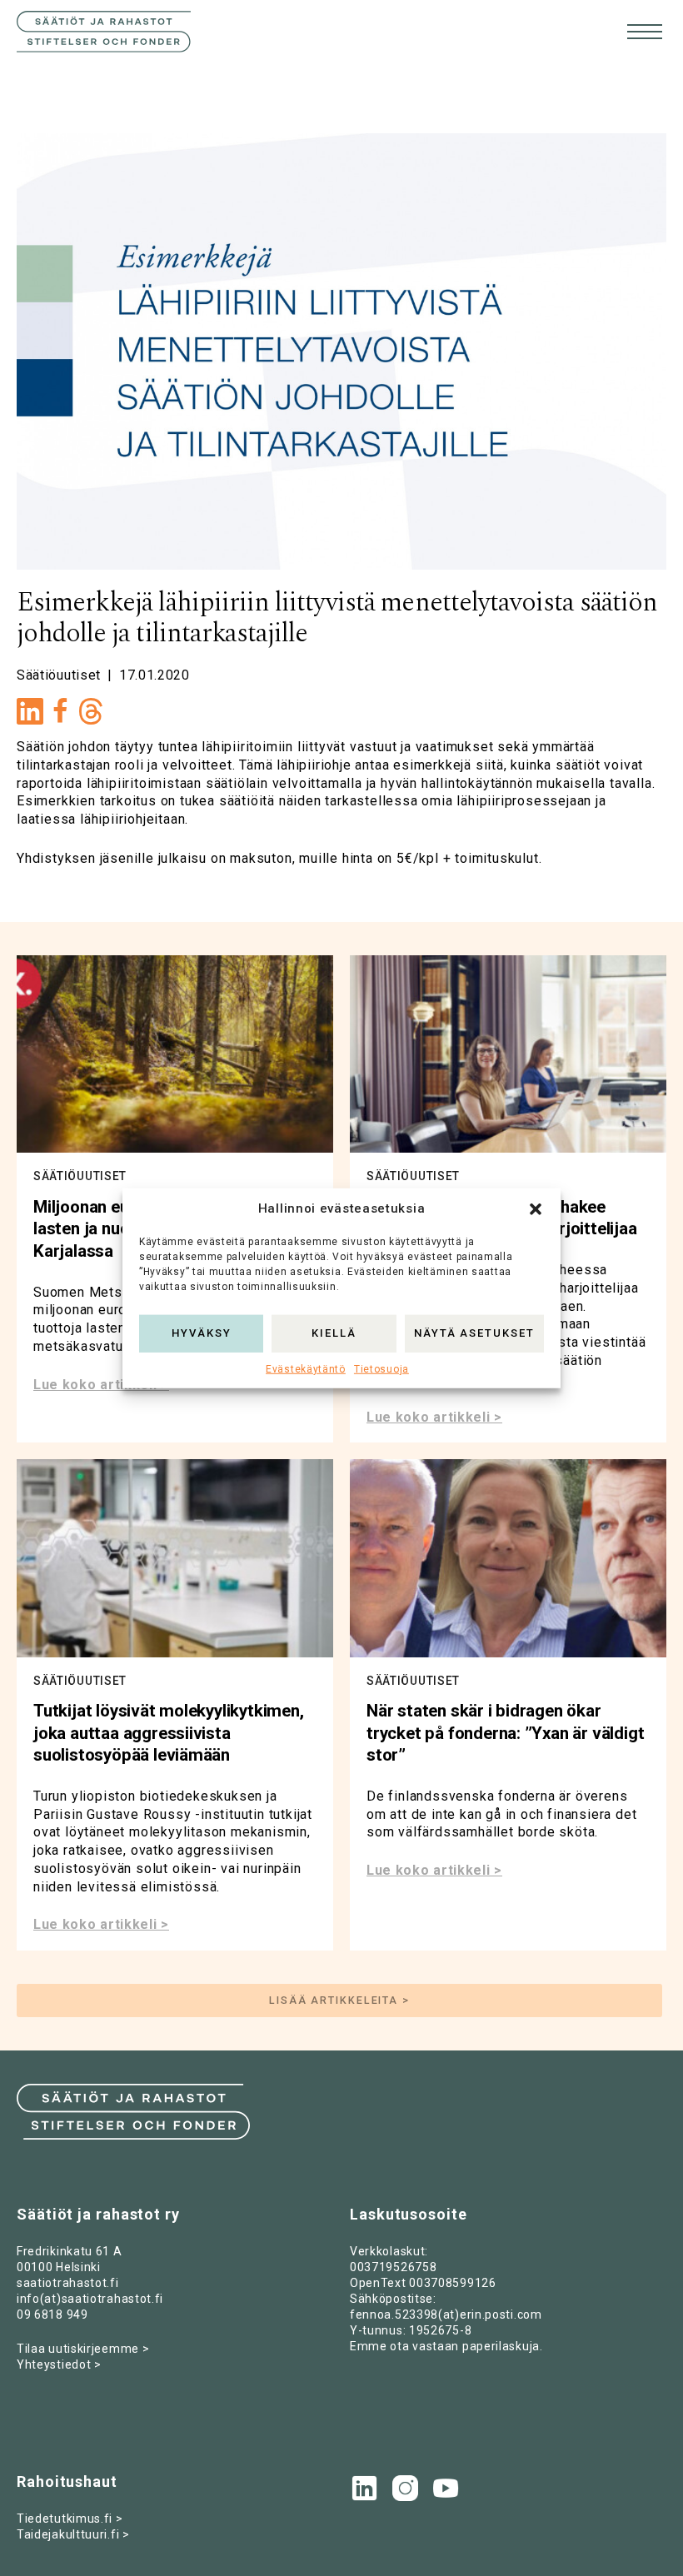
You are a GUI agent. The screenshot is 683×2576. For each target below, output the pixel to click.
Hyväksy (202, 1333)
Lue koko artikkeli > (101, 1385)
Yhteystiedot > (59, 2364)
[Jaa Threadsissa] (91, 716)
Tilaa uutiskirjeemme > (83, 2349)
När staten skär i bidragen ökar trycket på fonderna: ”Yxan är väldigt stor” (505, 1733)
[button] (536, 1208)
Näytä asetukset (474, 1333)
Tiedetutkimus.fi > (70, 2519)
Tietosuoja (381, 1368)
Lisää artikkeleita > (339, 2000)
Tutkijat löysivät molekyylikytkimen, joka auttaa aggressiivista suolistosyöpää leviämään (169, 1733)
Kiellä (334, 1333)
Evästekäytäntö (306, 1368)
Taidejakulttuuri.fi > (73, 2534)
